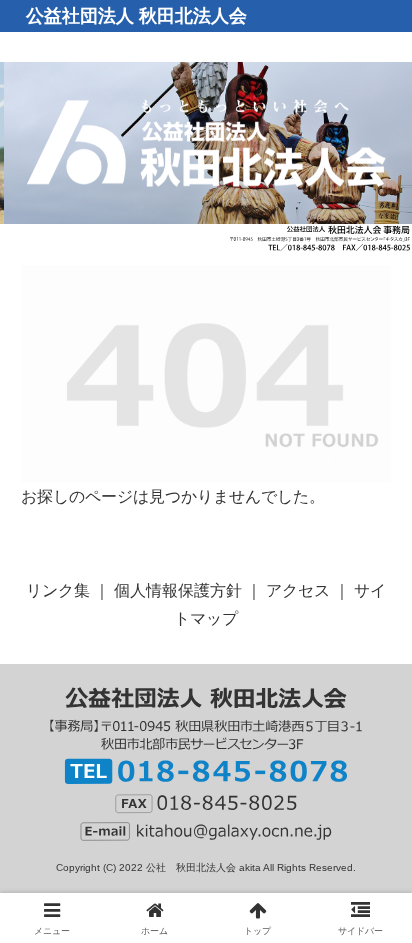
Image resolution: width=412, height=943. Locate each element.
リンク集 (58, 590)
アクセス (298, 590)
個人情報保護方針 (178, 590)
